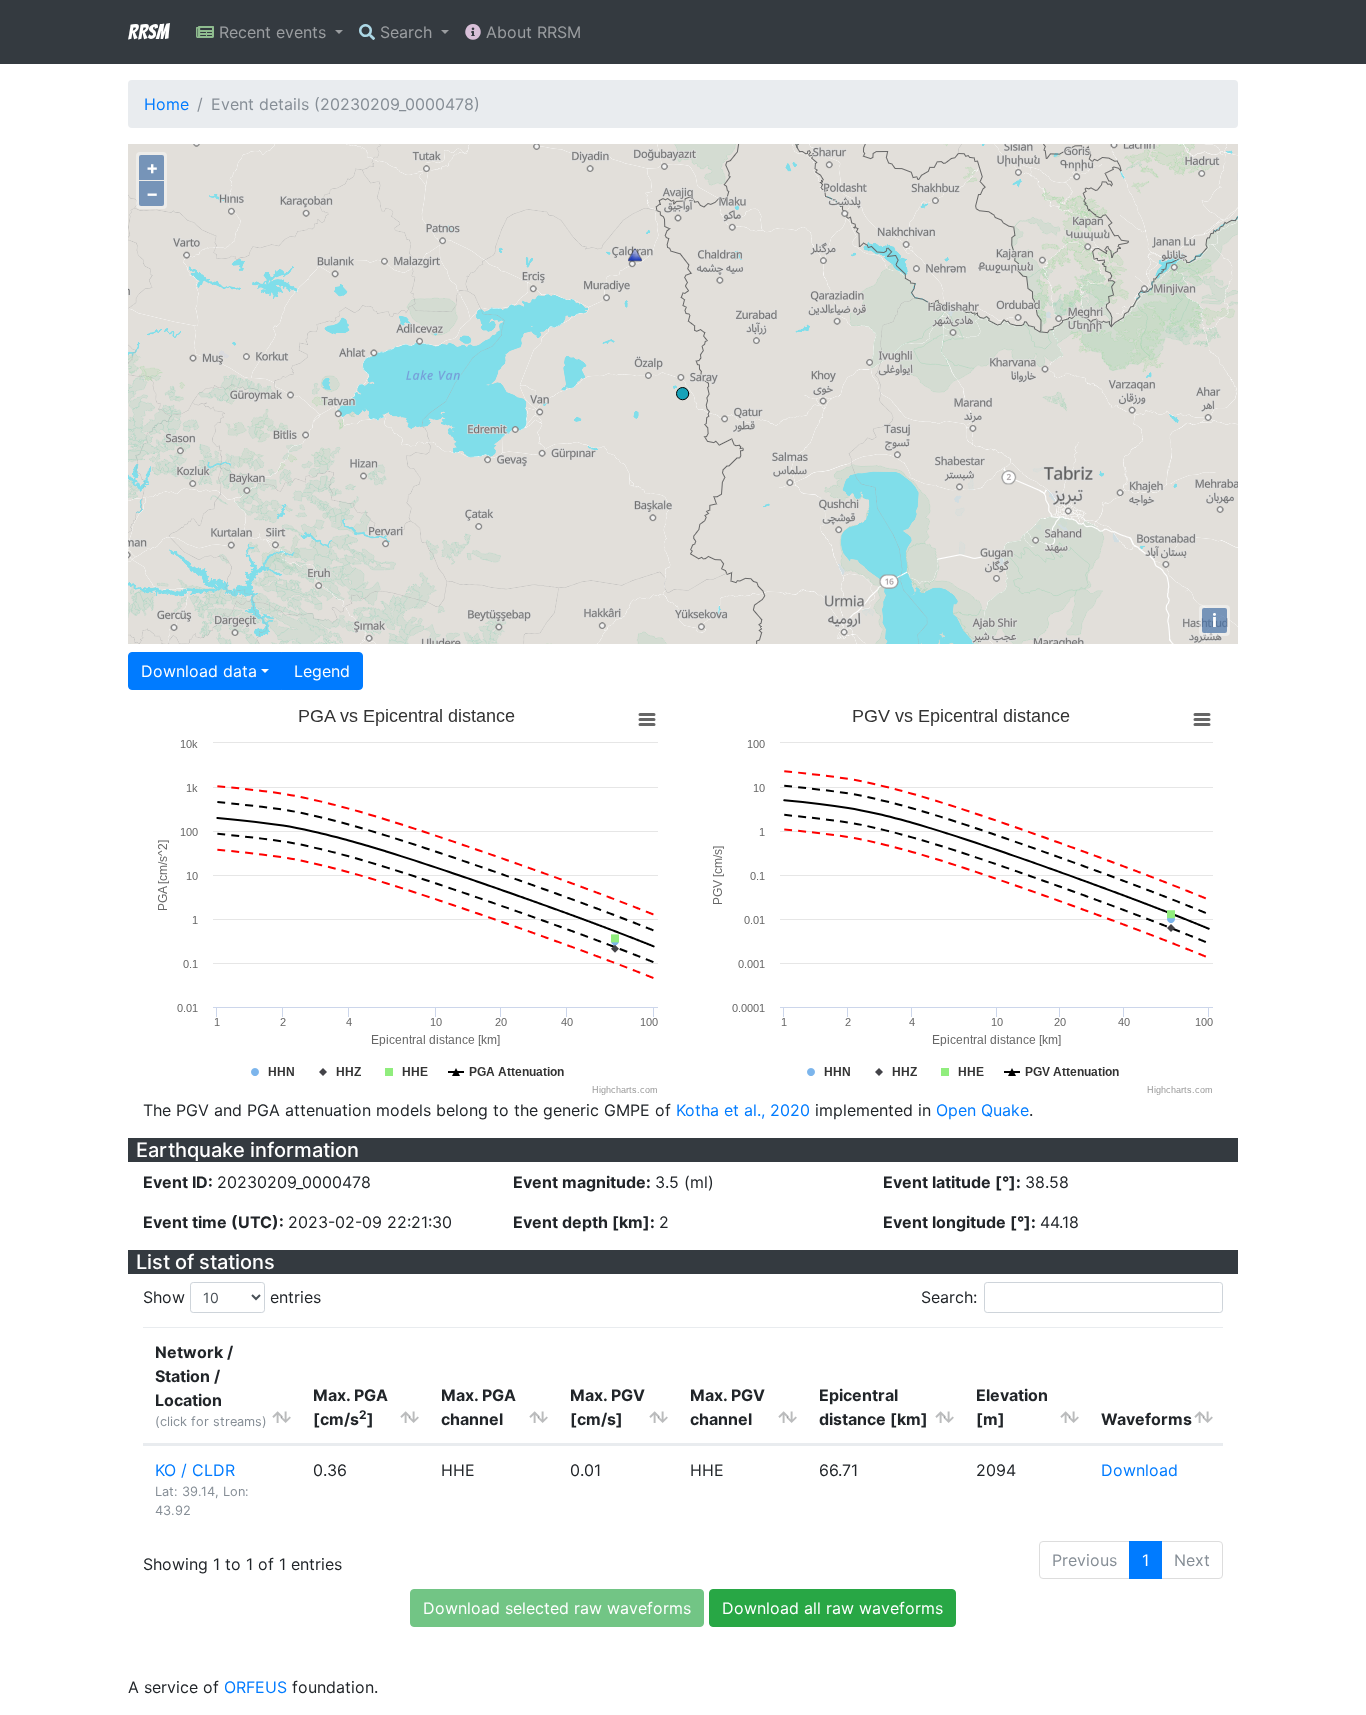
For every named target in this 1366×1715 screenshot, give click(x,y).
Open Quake (982, 1110)
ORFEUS (255, 1687)
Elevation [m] (1012, 1407)
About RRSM (531, 32)
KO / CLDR (195, 1470)
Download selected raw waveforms (557, 1608)
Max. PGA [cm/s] (350, 1407)
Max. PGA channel (478, 1407)
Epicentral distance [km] (873, 1407)
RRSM (148, 32)
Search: (949, 1297)
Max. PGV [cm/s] (607, 1407)
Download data (199, 671)
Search (406, 32)
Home (166, 104)
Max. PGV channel (727, 1407)
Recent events (272, 32)
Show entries (232, 1297)
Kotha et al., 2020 (743, 1110)
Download (1139, 1470)
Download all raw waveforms (832, 1608)
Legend (322, 671)
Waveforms (1146, 1419)
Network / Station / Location (211, 1385)
